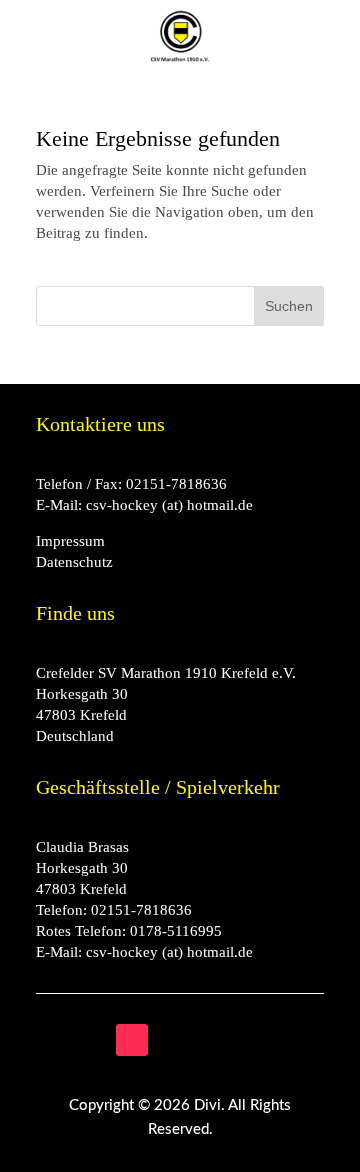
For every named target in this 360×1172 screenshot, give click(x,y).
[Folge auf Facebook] (92, 1040)
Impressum (70, 541)
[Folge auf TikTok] (132, 1040)
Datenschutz (74, 562)
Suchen (289, 306)
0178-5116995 (176, 931)
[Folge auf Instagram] (52, 1040)
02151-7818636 (176, 484)
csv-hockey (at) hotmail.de (169, 505)
